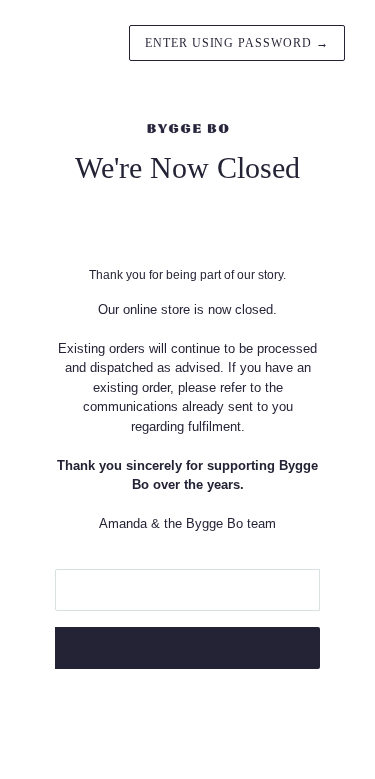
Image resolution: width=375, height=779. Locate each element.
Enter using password (237, 43)
